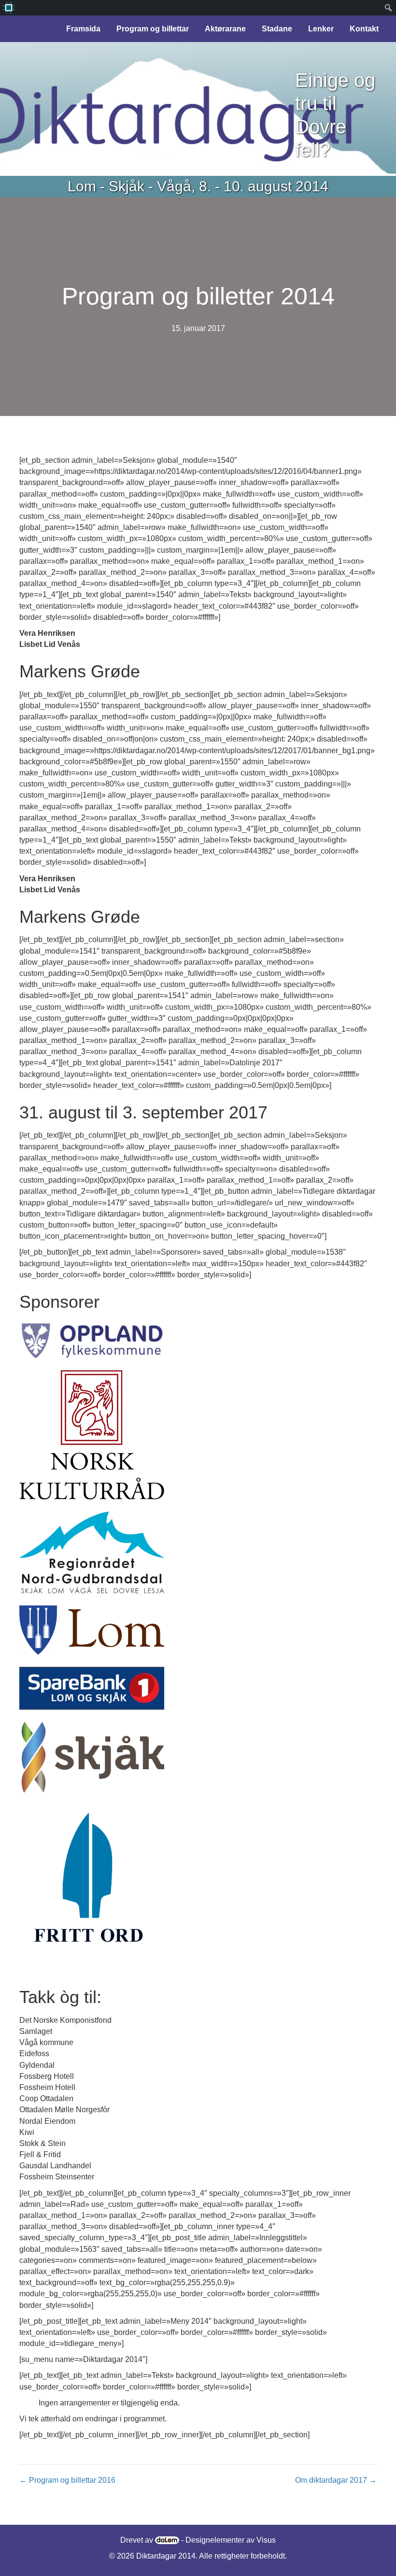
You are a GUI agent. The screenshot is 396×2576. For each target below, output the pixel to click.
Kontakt (364, 29)
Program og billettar (153, 29)
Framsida (83, 29)
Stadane (277, 29)
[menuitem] (8, 8)
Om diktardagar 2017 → (336, 2480)
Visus (266, 2540)
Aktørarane (225, 29)
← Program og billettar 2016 (67, 2480)
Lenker (321, 29)
